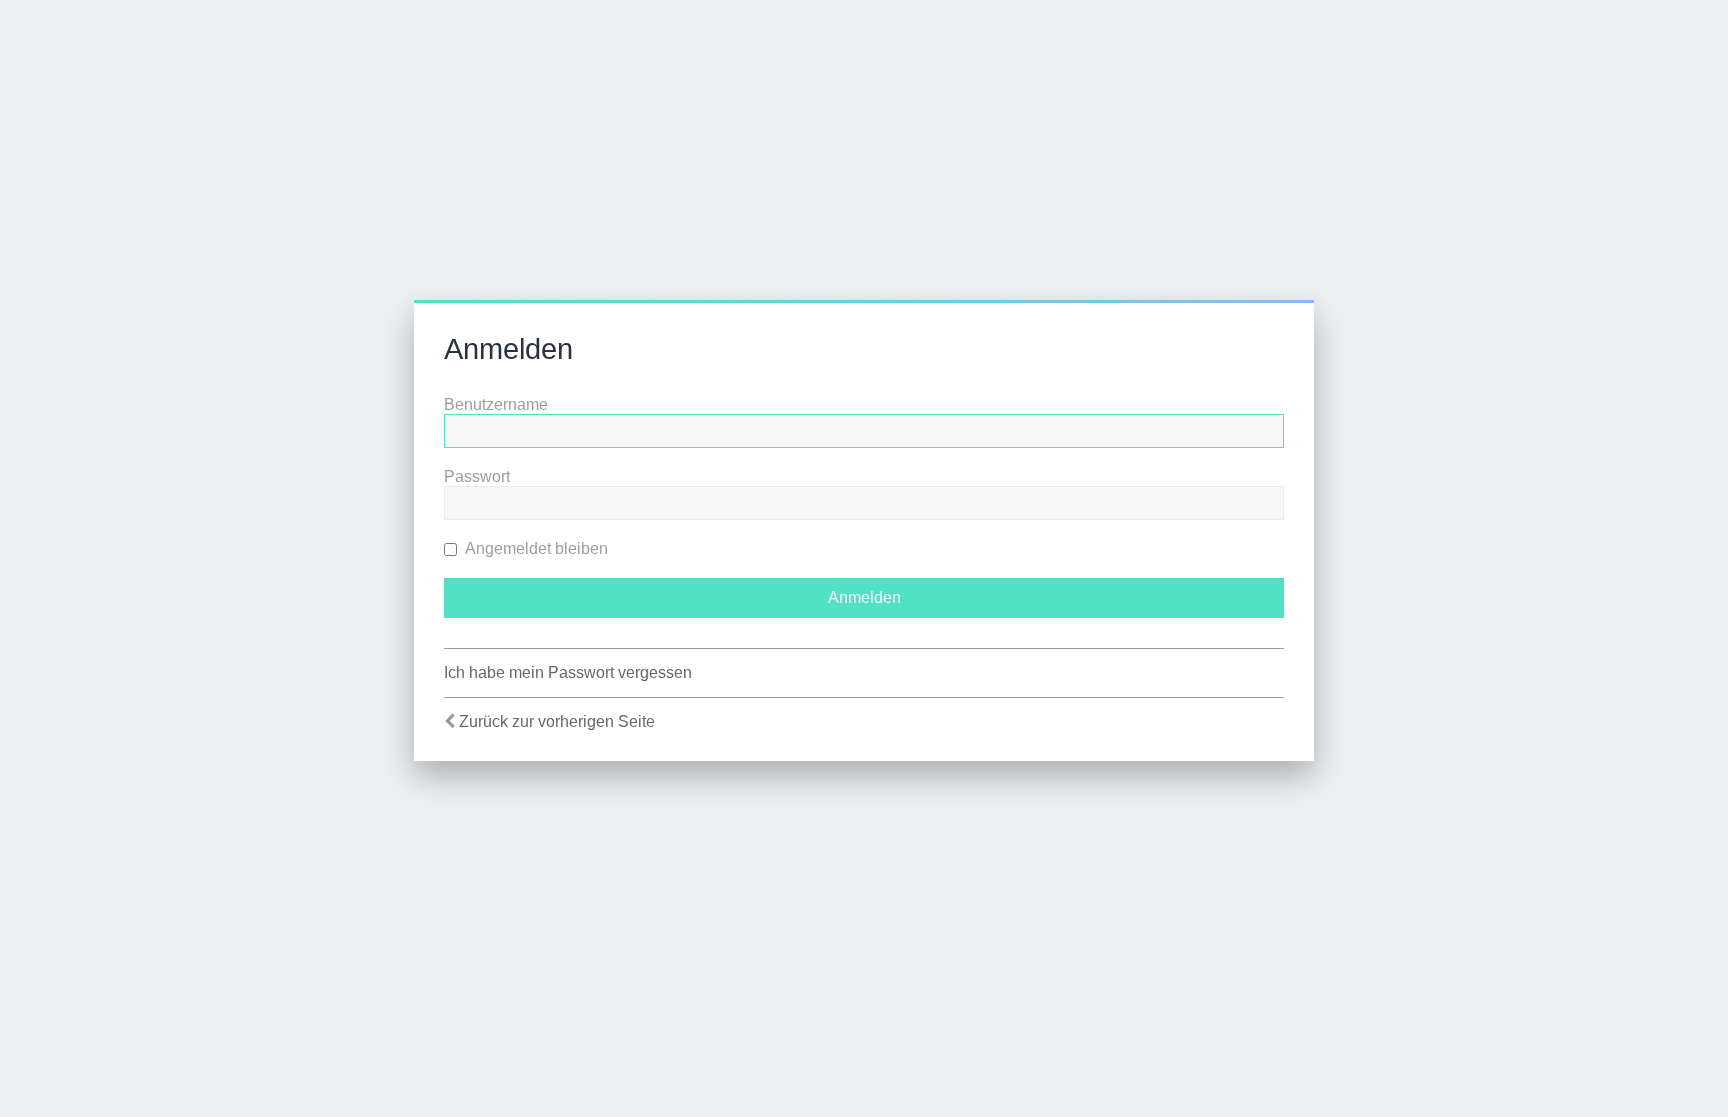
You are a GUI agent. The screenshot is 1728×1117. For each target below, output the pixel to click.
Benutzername (496, 404)
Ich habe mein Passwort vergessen (568, 672)
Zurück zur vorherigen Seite (557, 721)
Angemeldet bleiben (535, 548)
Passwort (477, 476)
